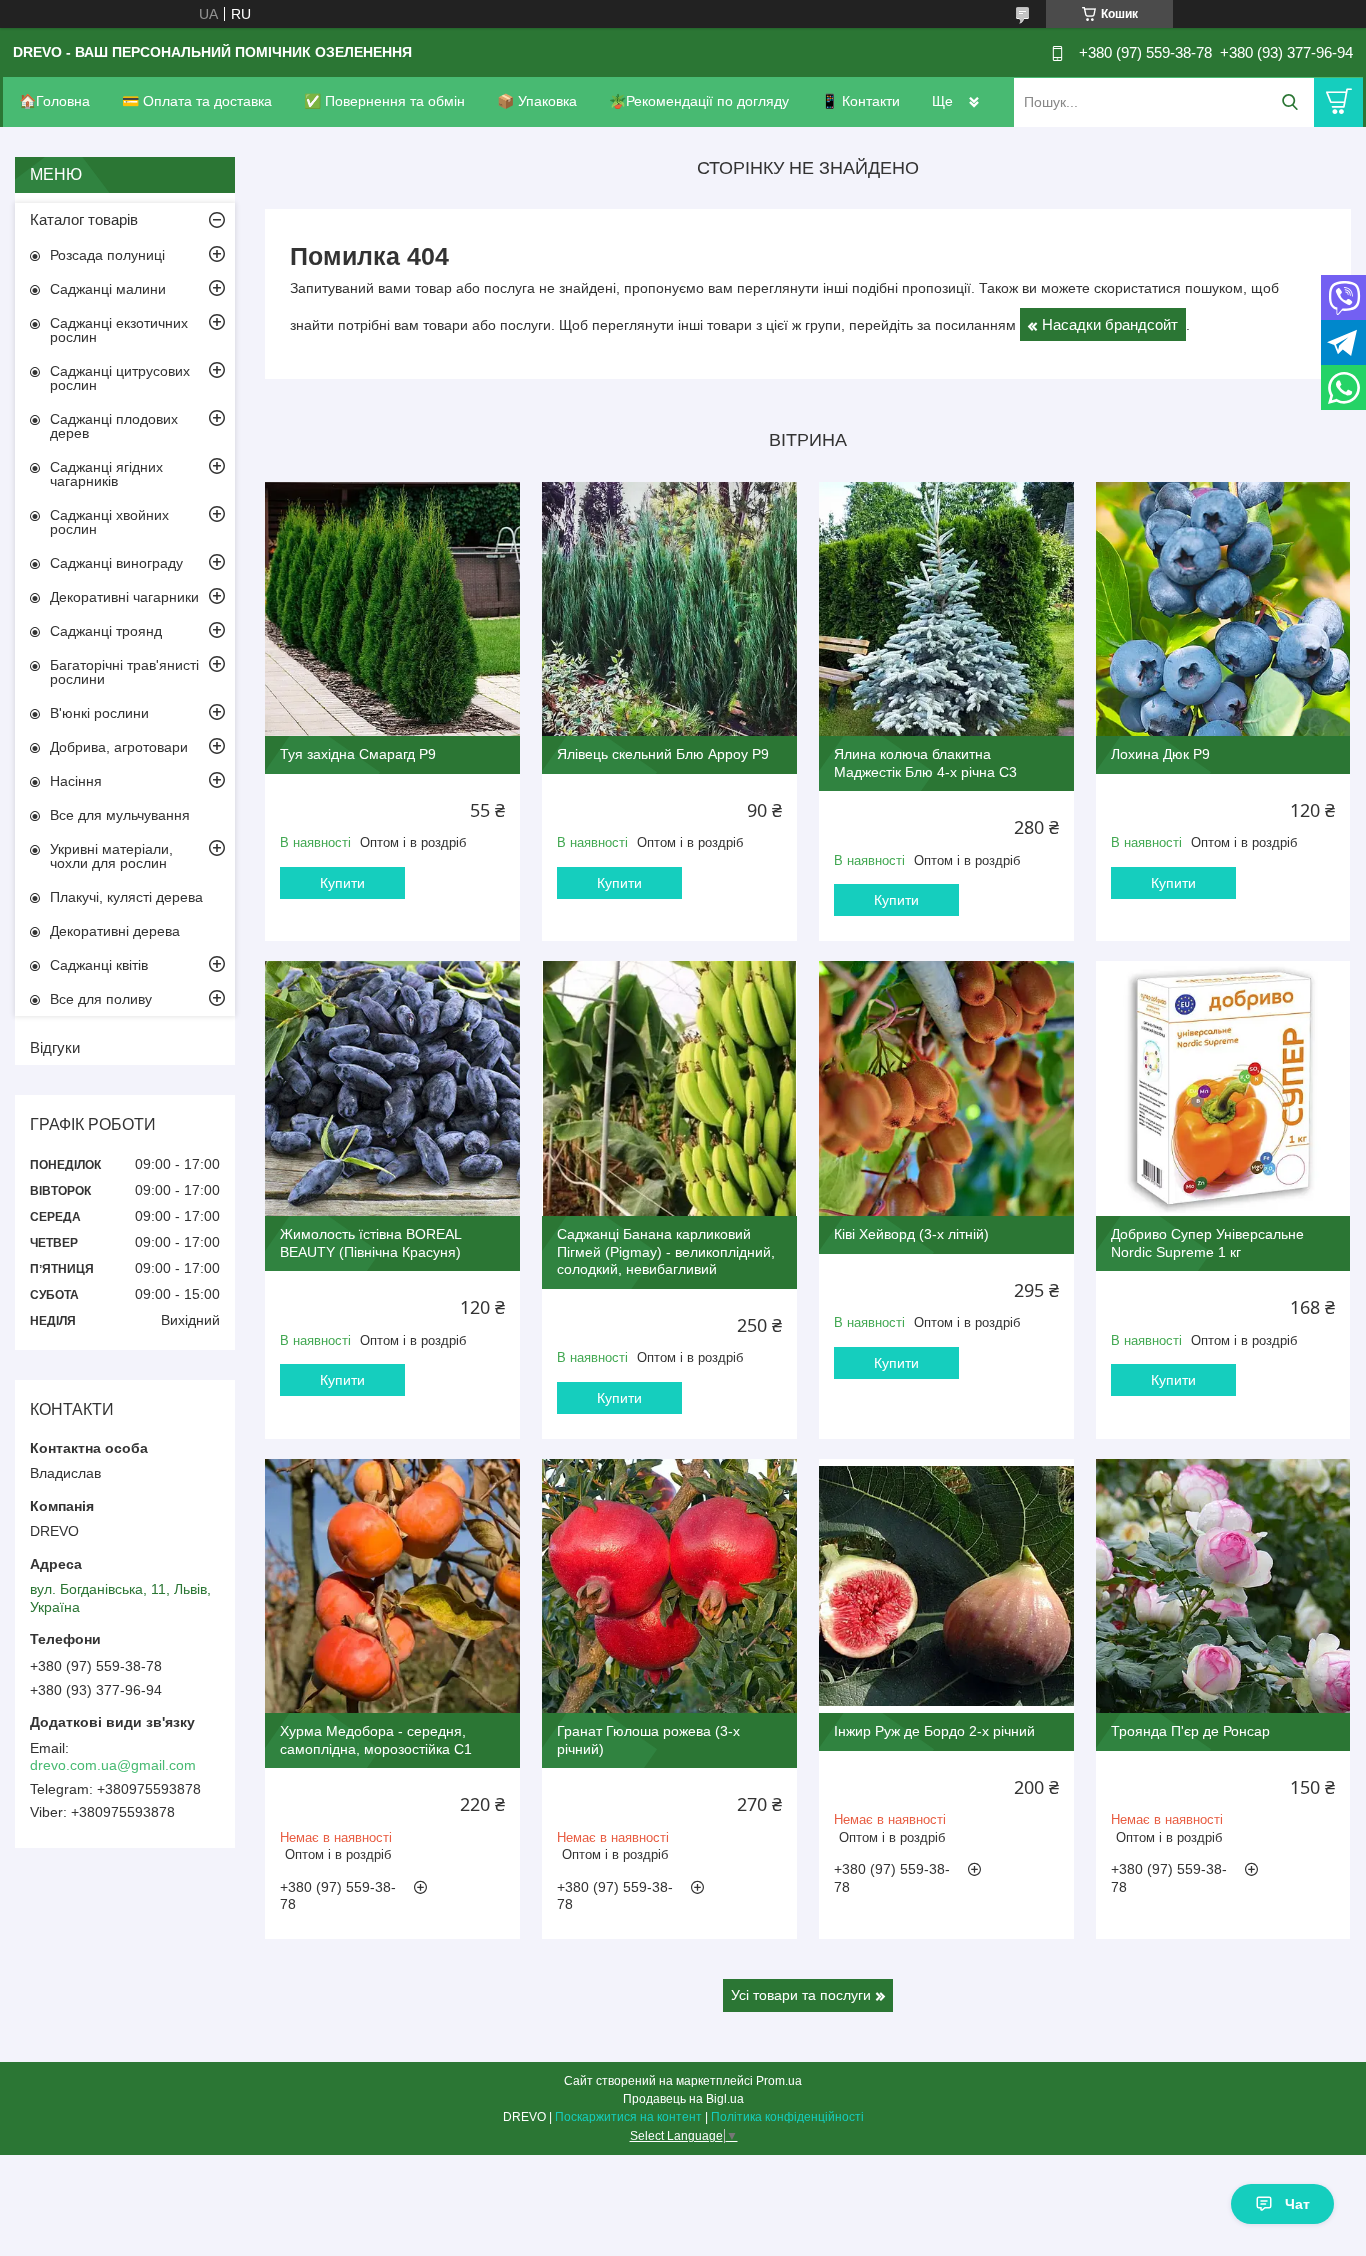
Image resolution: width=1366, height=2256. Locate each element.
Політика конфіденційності (787, 2117)
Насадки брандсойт (1110, 324)
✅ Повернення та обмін (384, 101)
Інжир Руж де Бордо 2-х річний (934, 1731)
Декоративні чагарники (124, 597)
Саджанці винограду (116, 563)
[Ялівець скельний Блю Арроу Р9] (669, 609)
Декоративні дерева (115, 931)
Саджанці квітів (99, 965)
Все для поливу (101, 999)
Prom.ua (779, 2081)
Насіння (76, 781)
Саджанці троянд (106, 631)
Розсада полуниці (107, 255)
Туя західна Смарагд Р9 (358, 754)
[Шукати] (1289, 102)
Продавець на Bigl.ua (683, 2099)
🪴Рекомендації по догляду (699, 101)
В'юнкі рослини (99, 713)
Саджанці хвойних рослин (109, 522)
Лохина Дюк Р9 (1160, 754)
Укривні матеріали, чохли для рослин (111, 856)
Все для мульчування (120, 815)
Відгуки (55, 1047)
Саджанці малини (108, 289)
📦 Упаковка (537, 101)
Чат (1297, 2204)
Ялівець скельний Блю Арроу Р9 (663, 754)
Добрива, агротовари (119, 747)
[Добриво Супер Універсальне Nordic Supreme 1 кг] (1223, 1088)
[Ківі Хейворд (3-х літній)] (946, 1088)
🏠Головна (54, 101)
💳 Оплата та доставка (197, 101)
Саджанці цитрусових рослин (120, 378)
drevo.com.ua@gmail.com (113, 1765)
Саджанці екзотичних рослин (119, 330)
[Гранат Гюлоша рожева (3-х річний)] (669, 1586)
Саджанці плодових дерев (114, 426)
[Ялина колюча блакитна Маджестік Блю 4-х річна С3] (946, 609)
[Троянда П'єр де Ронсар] (1223, 1586)
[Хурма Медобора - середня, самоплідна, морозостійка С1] (392, 1586)
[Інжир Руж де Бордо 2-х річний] (946, 1586)
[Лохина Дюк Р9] (1223, 609)
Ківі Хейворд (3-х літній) (911, 1234)
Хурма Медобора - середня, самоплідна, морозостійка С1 (376, 1740)
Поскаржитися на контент (628, 2117)
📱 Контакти (860, 101)
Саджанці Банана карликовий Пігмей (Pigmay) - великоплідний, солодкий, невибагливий (666, 1251)
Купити (342, 883)
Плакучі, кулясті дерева (126, 897)
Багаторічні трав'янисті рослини (124, 672)
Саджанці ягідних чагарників (106, 474)
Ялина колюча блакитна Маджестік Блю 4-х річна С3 (925, 763)
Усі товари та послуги (801, 1995)
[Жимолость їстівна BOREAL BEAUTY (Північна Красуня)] (392, 1088)
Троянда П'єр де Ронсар (1190, 1731)
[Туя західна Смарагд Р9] (392, 609)
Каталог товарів (84, 219)
